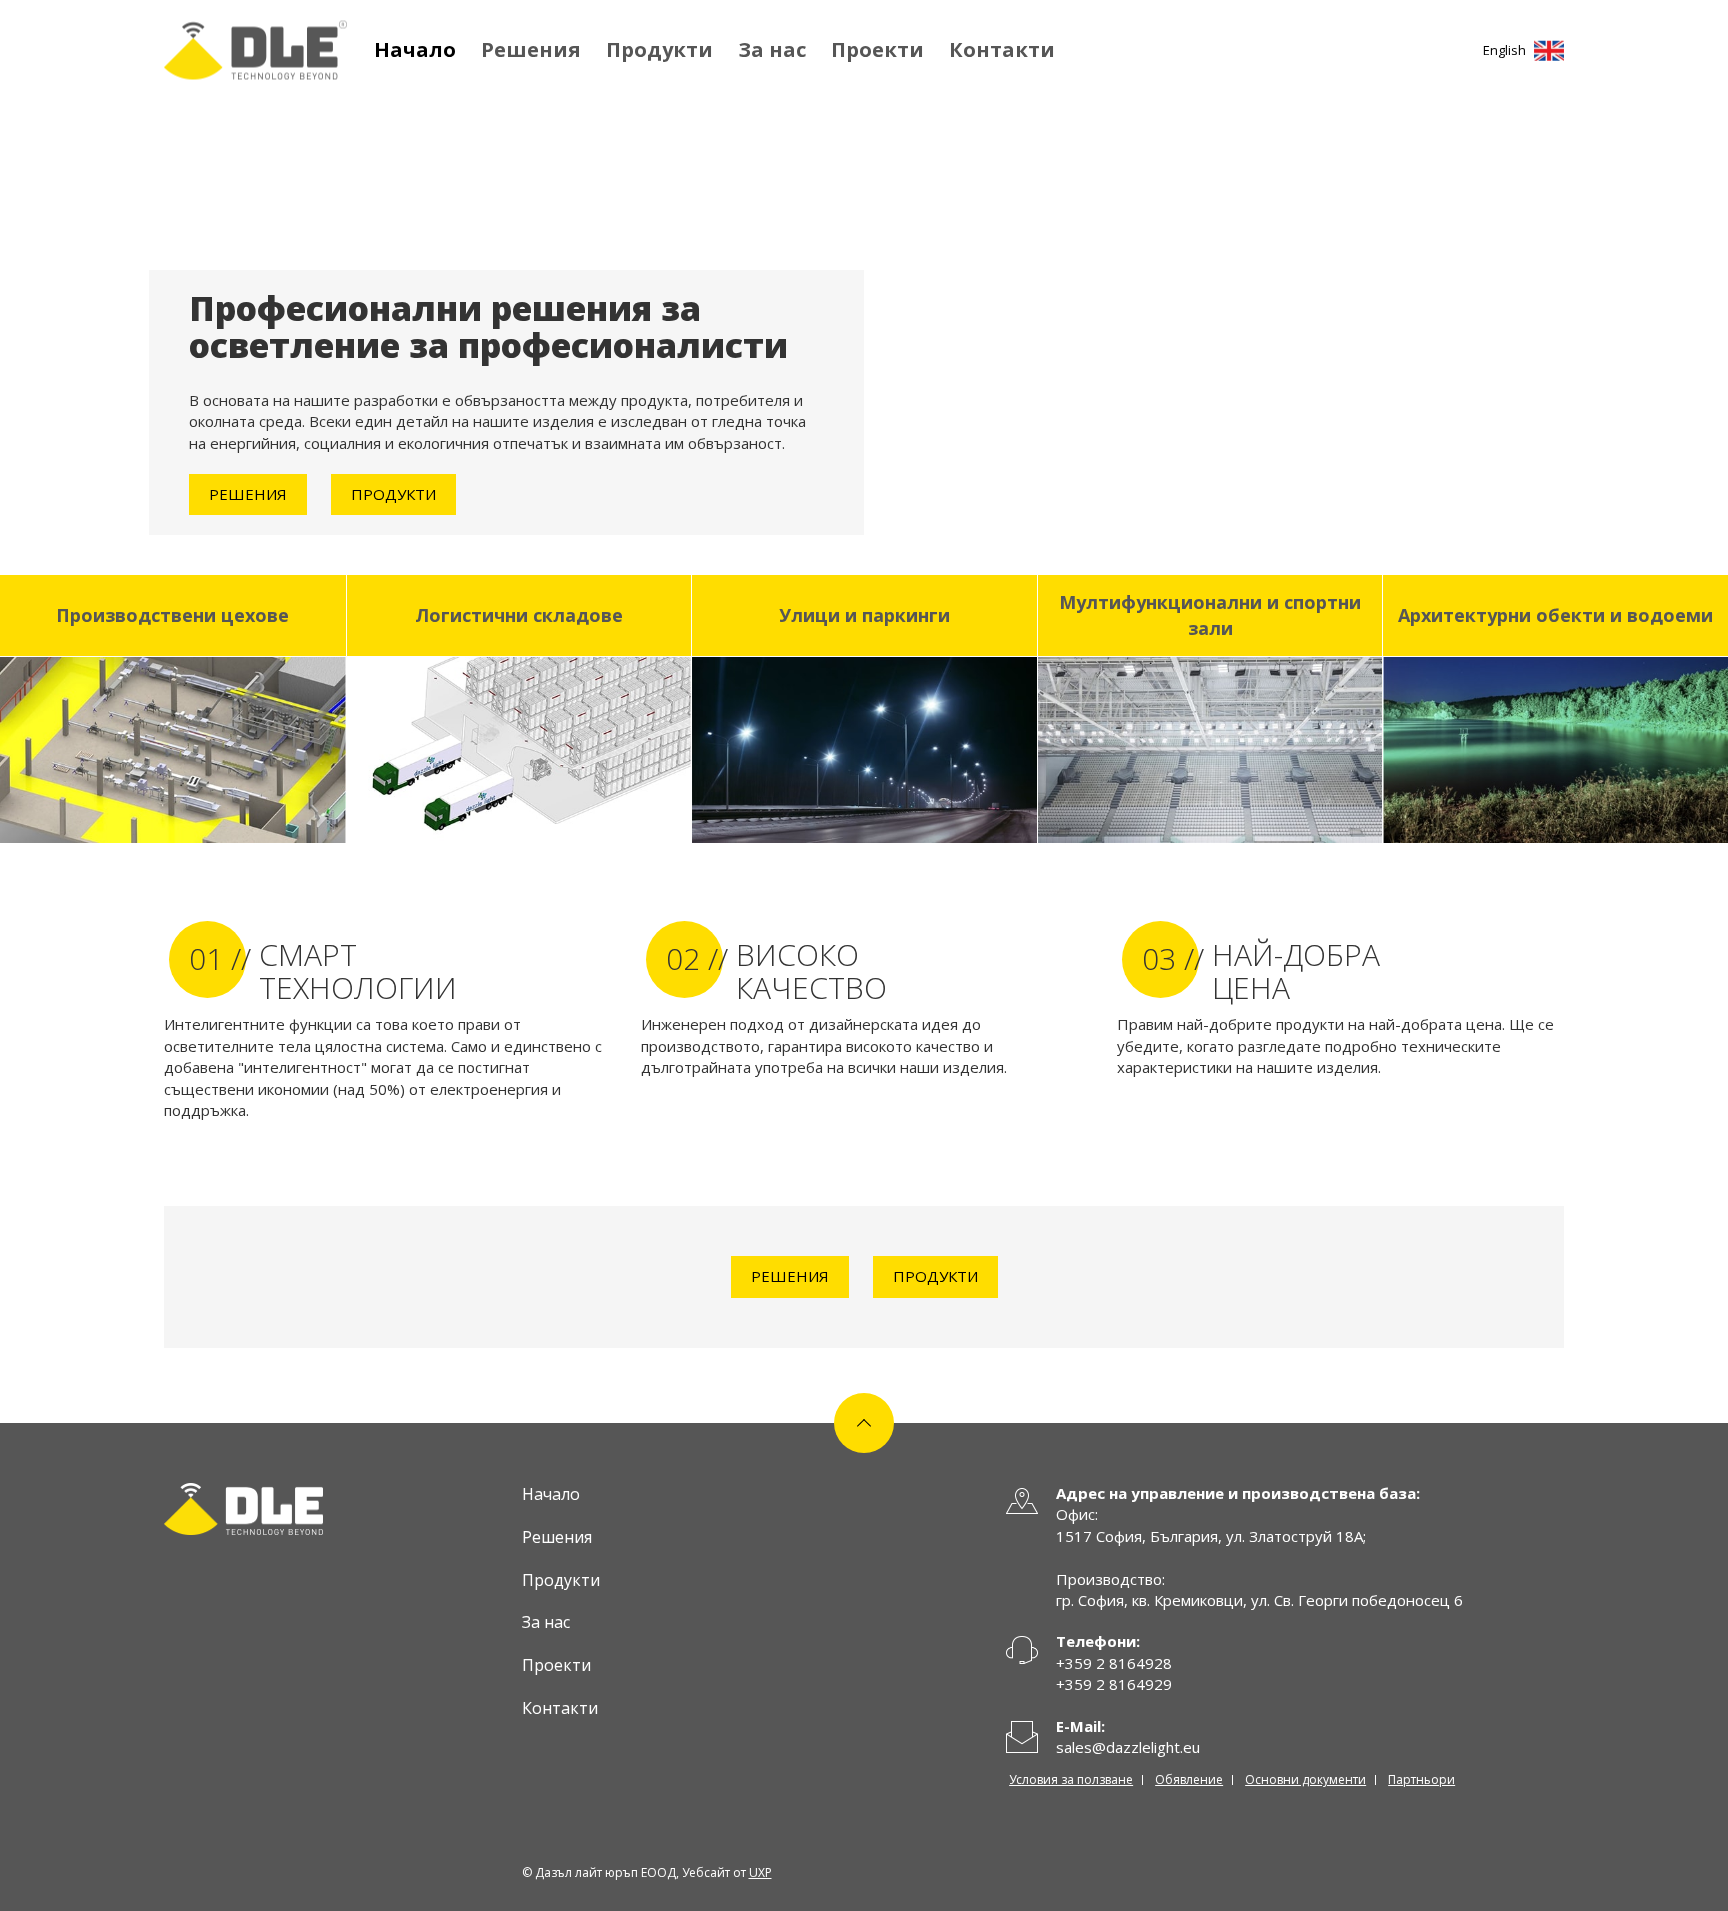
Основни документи (1305, 1779)
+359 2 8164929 (1114, 1684)
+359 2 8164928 (1114, 1663)
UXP (760, 1872)
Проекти (877, 49)
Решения (531, 49)
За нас (772, 49)
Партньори (1421, 1779)
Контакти (1002, 49)
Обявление (1189, 1779)
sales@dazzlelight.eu (1128, 1747)
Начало (415, 49)
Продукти (659, 49)
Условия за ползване (1071, 1779)
